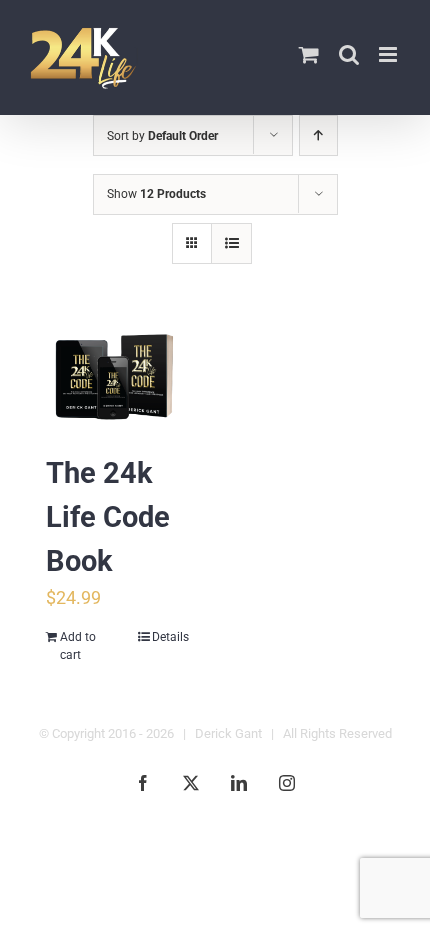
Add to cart (78, 646)
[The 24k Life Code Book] (117, 377)
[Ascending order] (318, 135)
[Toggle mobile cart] (309, 54)
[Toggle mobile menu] (389, 54)
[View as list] (231, 243)
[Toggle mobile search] (349, 54)
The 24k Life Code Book (108, 517)
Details (170, 637)
